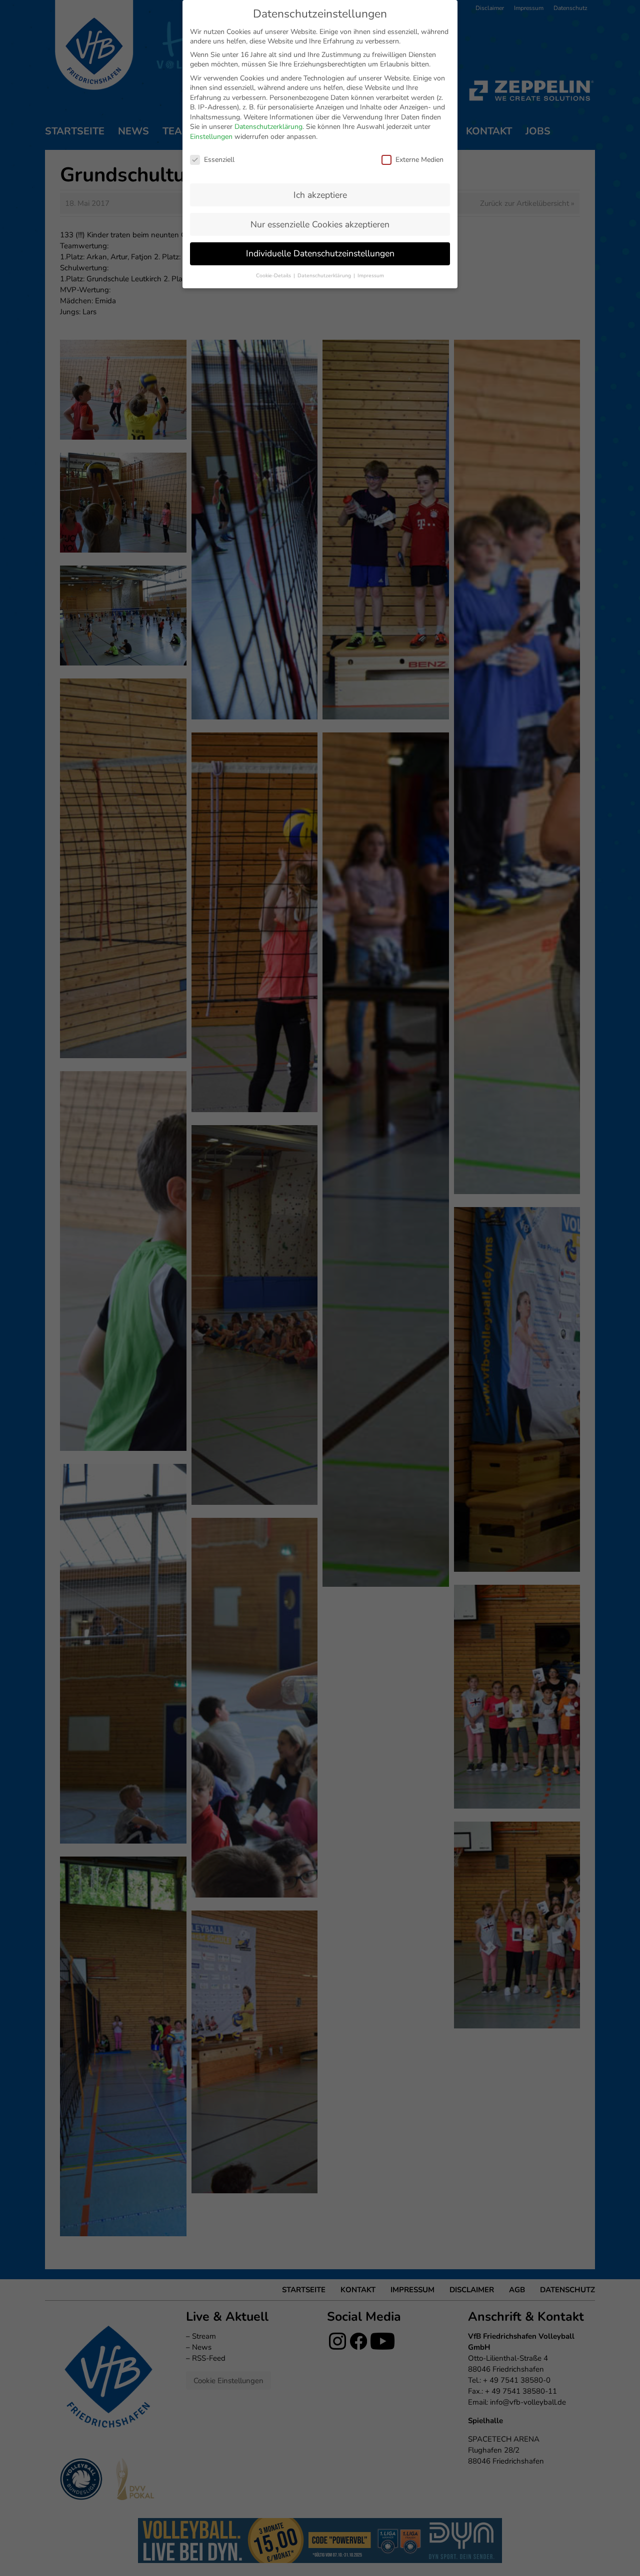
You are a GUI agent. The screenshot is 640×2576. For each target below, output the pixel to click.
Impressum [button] (371, 276)
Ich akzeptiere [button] (320, 195)
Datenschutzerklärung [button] (325, 276)
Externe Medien (419, 160)
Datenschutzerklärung (268, 127)
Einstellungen (211, 137)
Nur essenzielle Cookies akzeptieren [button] (320, 224)
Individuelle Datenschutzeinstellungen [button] (320, 253)
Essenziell (219, 160)
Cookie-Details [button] (274, 276)
